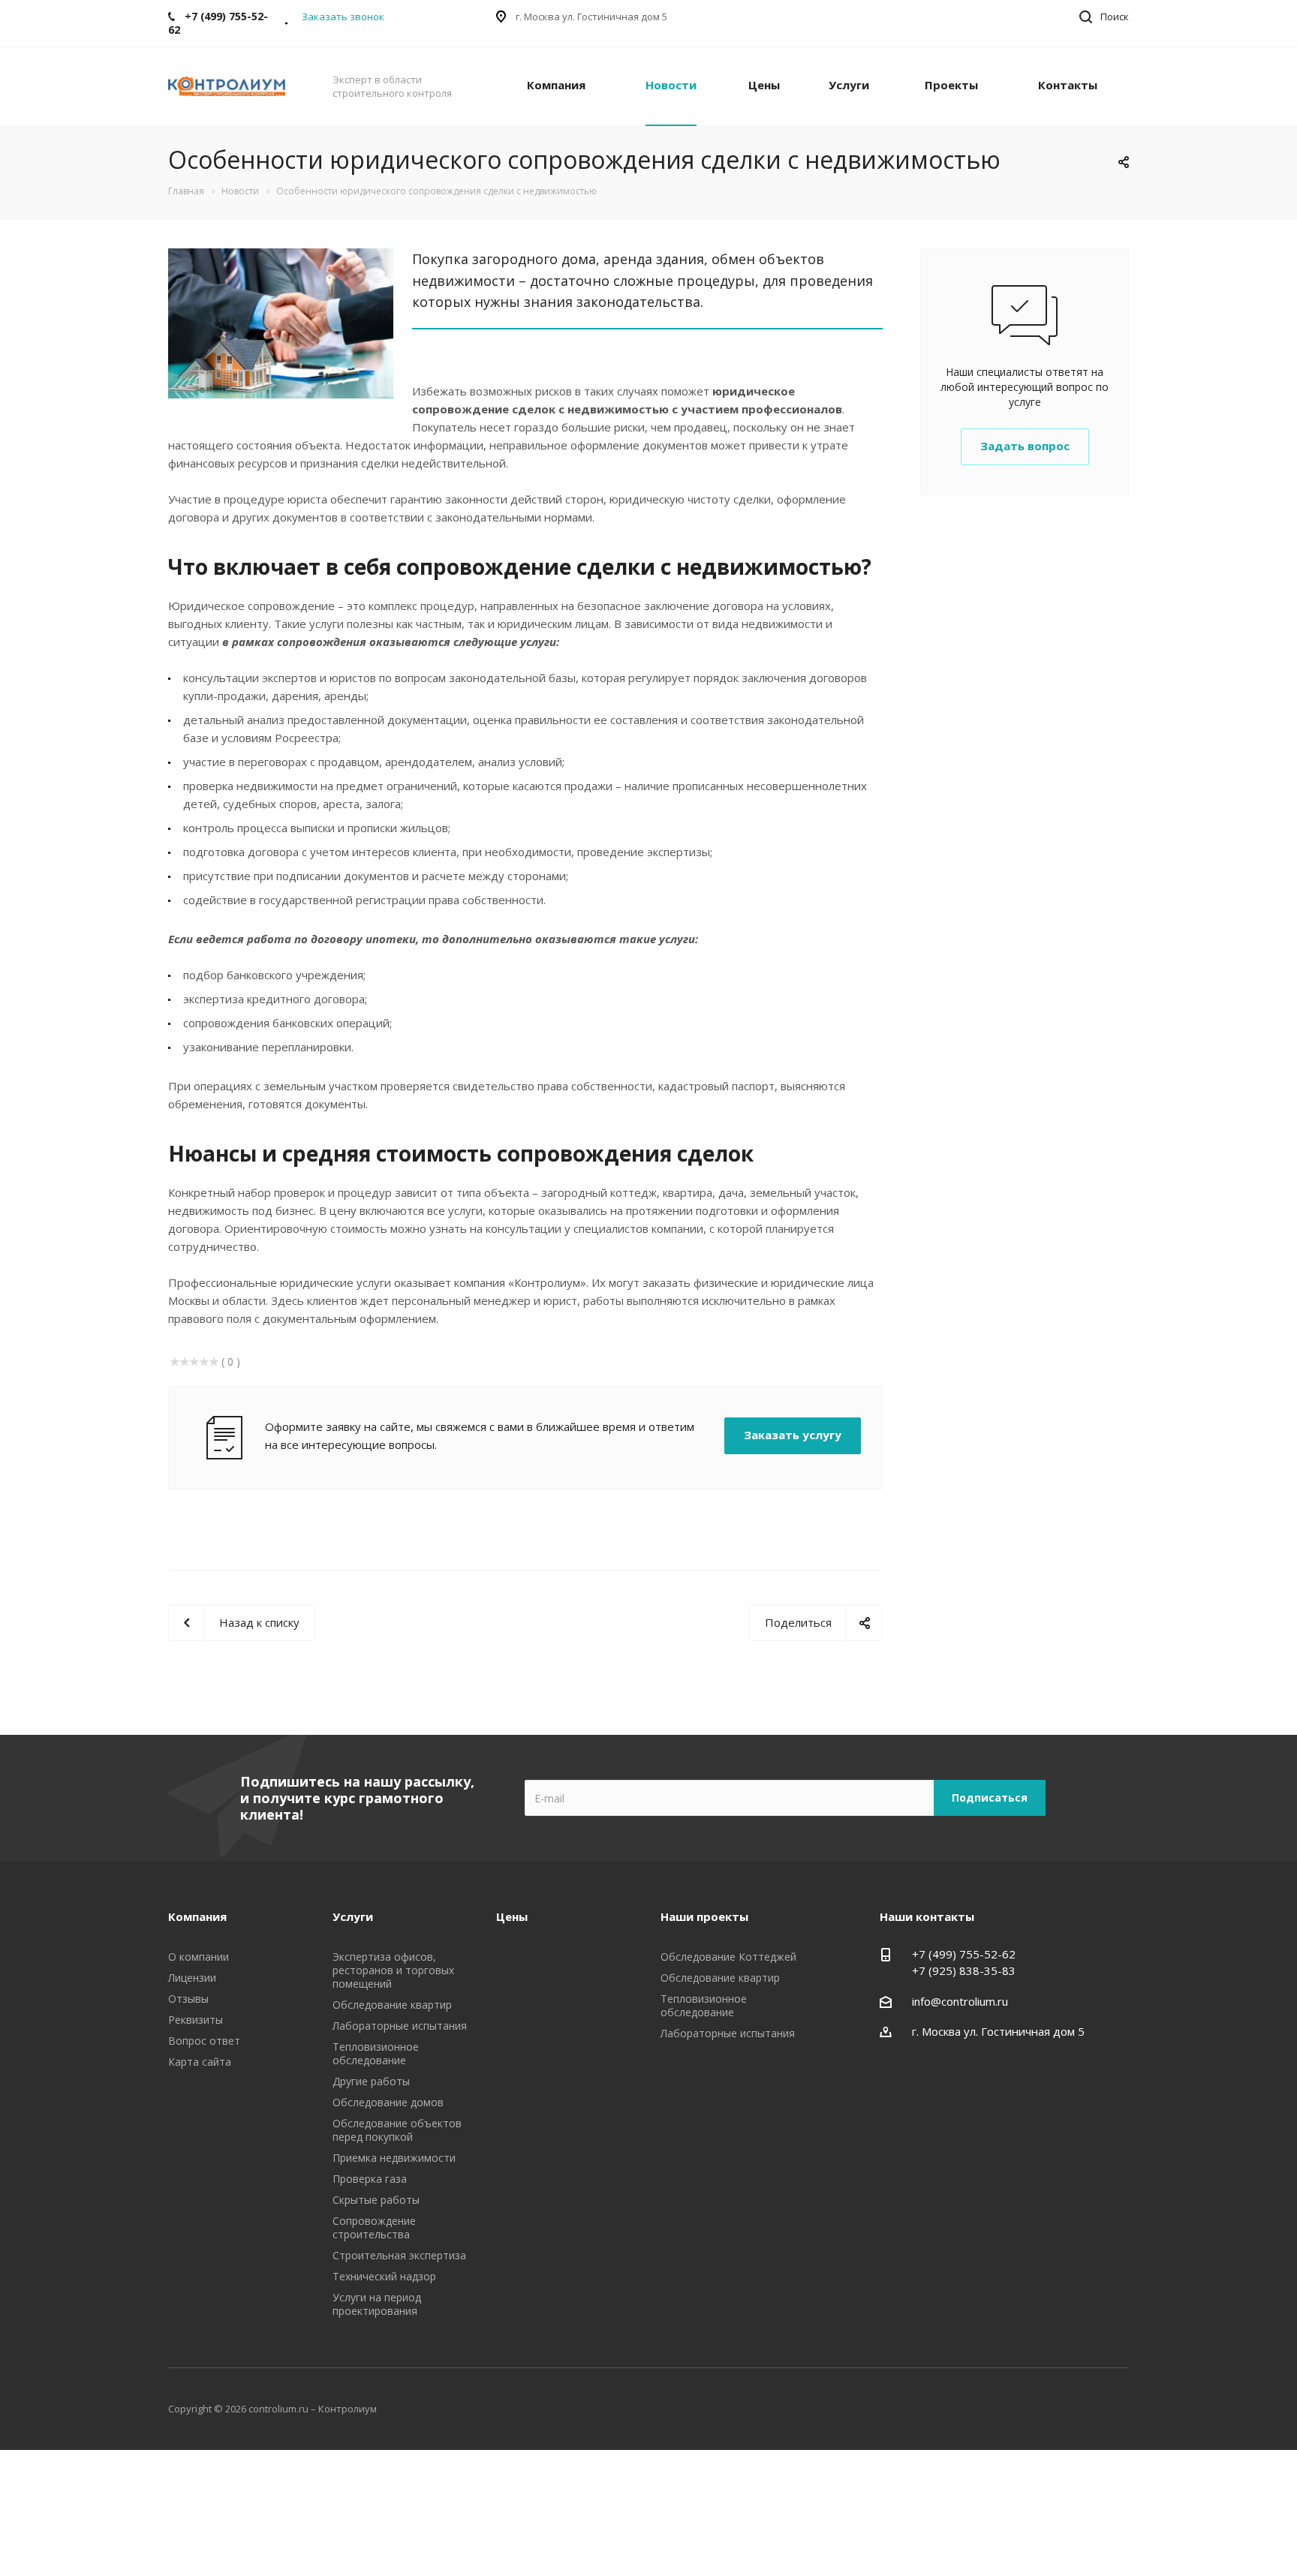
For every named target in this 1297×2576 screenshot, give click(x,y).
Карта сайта (200, 2062)
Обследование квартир (392, 2005)
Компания (556, 85)
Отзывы (188, 1999)
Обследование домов (388, 2102)
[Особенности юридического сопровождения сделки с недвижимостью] (281, 257)
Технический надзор (384, 2276)
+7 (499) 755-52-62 (964, 1954)
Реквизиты (196, 2020)
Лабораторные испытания (400, 2026)
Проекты (951, 85)
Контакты (1068, 85)
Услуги (849, 85)
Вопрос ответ (204, 2041)
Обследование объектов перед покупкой (397, 2130)
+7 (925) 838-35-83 (964, 1970)
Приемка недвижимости (394, 2158)
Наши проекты (704, 1916)
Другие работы (371, 2081)
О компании (199, 1957)
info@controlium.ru (960, 2001)
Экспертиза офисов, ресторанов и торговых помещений (393, 1970)
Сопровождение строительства (374, 2227)
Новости (671, 85)
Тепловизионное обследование (376, 2053)
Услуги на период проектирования (377, 2304)
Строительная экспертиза (399, 2255)
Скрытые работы (376, 2200)
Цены (764, 85)
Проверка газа (370, 2179)
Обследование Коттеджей (728, 1957)
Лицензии (192, 1978)
